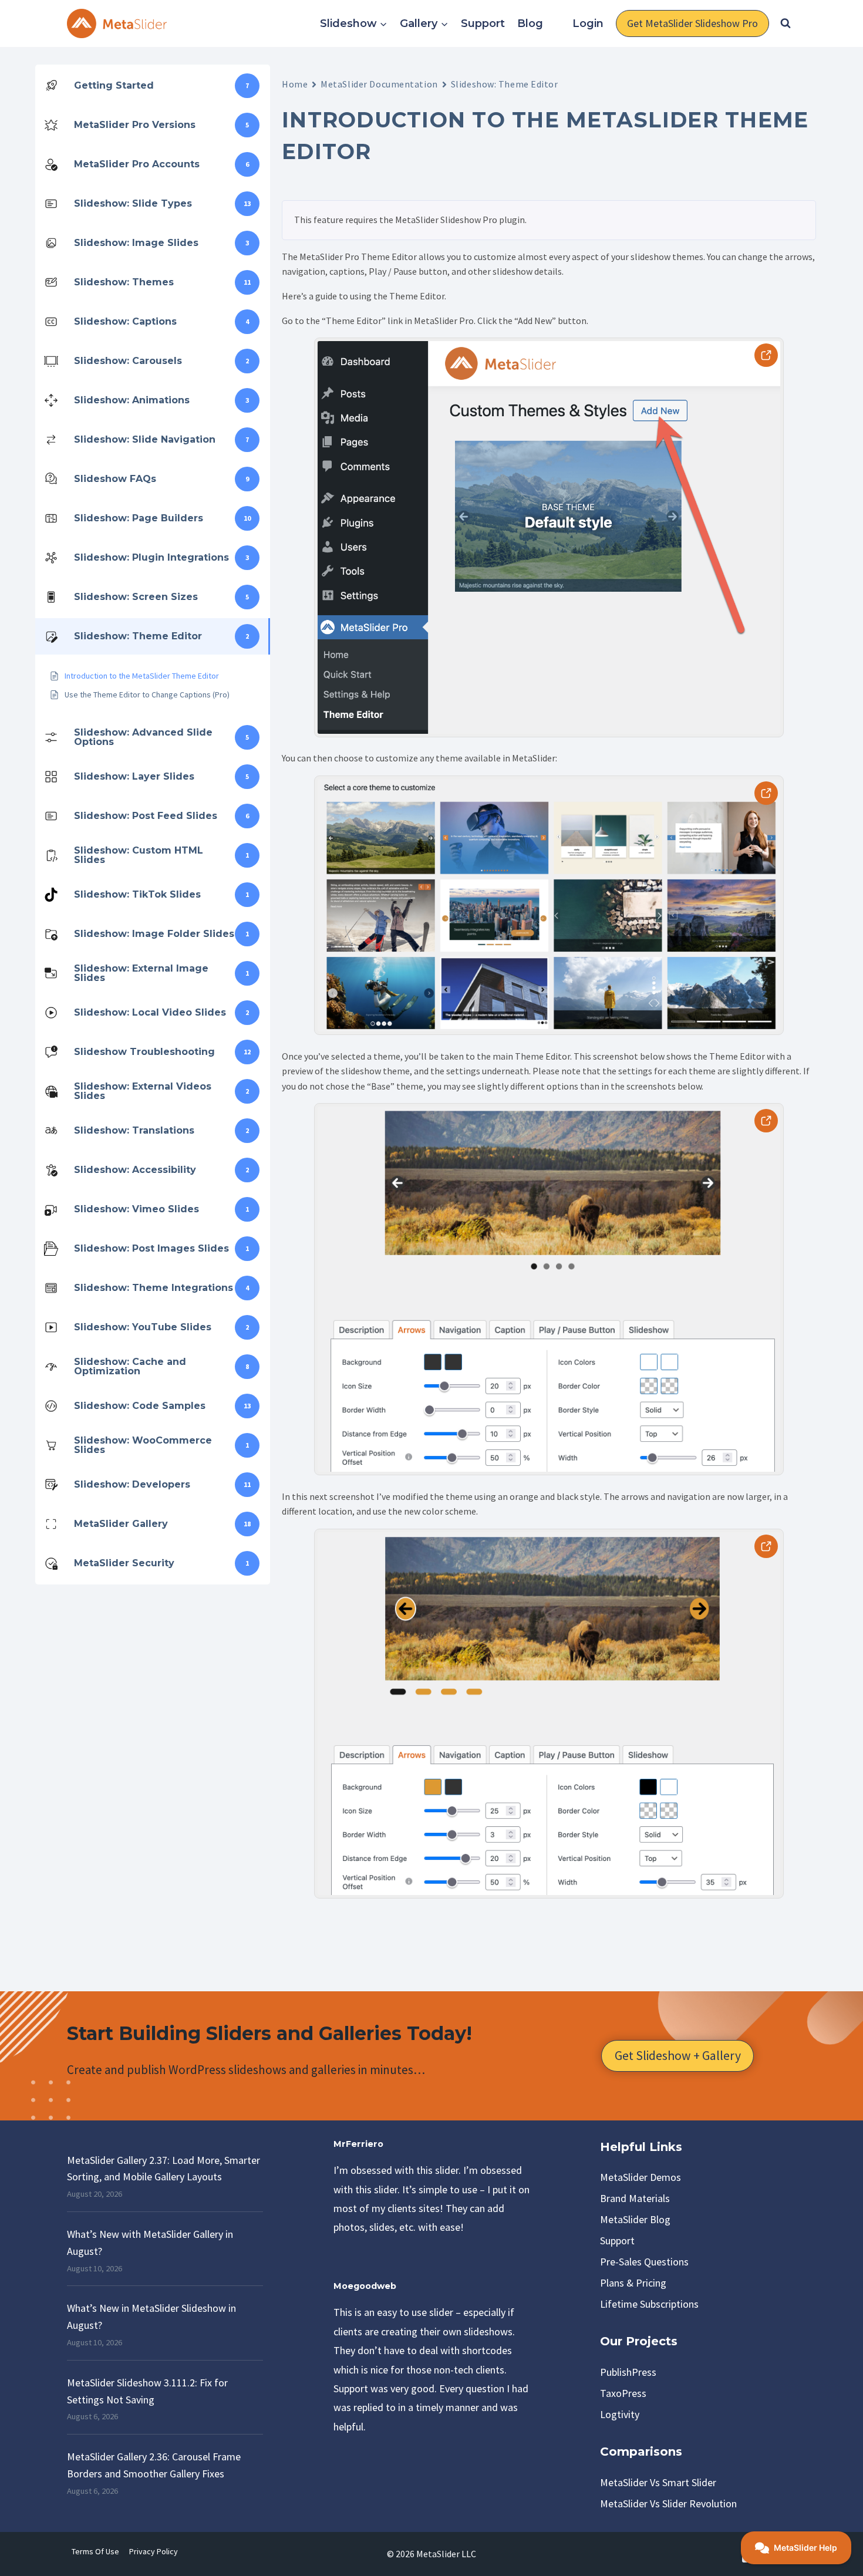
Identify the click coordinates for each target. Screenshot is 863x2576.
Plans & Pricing (633, 2283)
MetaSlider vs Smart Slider (658, 2482)
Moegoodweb (365, 2286)
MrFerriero (358, 2144)
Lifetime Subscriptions (649, 2304)
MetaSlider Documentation (379, 84)
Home (295, 84)
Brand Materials (635, 2198)
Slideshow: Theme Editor (505, 84)
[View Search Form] (786, 23)
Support (483, 23)
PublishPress (628, 2372)
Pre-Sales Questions (644, 2262)
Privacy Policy (154, 2551)
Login (588, 23)
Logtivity (620, 2414)
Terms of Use (95, 2551)
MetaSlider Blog (635, 2219)
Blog (530, 23)
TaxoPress (623, 2393)
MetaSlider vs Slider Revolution (668, 2503)
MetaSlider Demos (640, 2177)
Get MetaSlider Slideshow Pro (692, 23)
